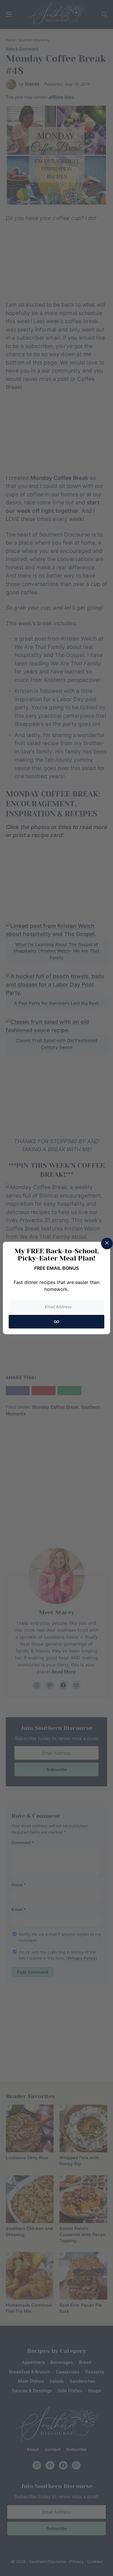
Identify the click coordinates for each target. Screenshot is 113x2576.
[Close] (107, 1243)
